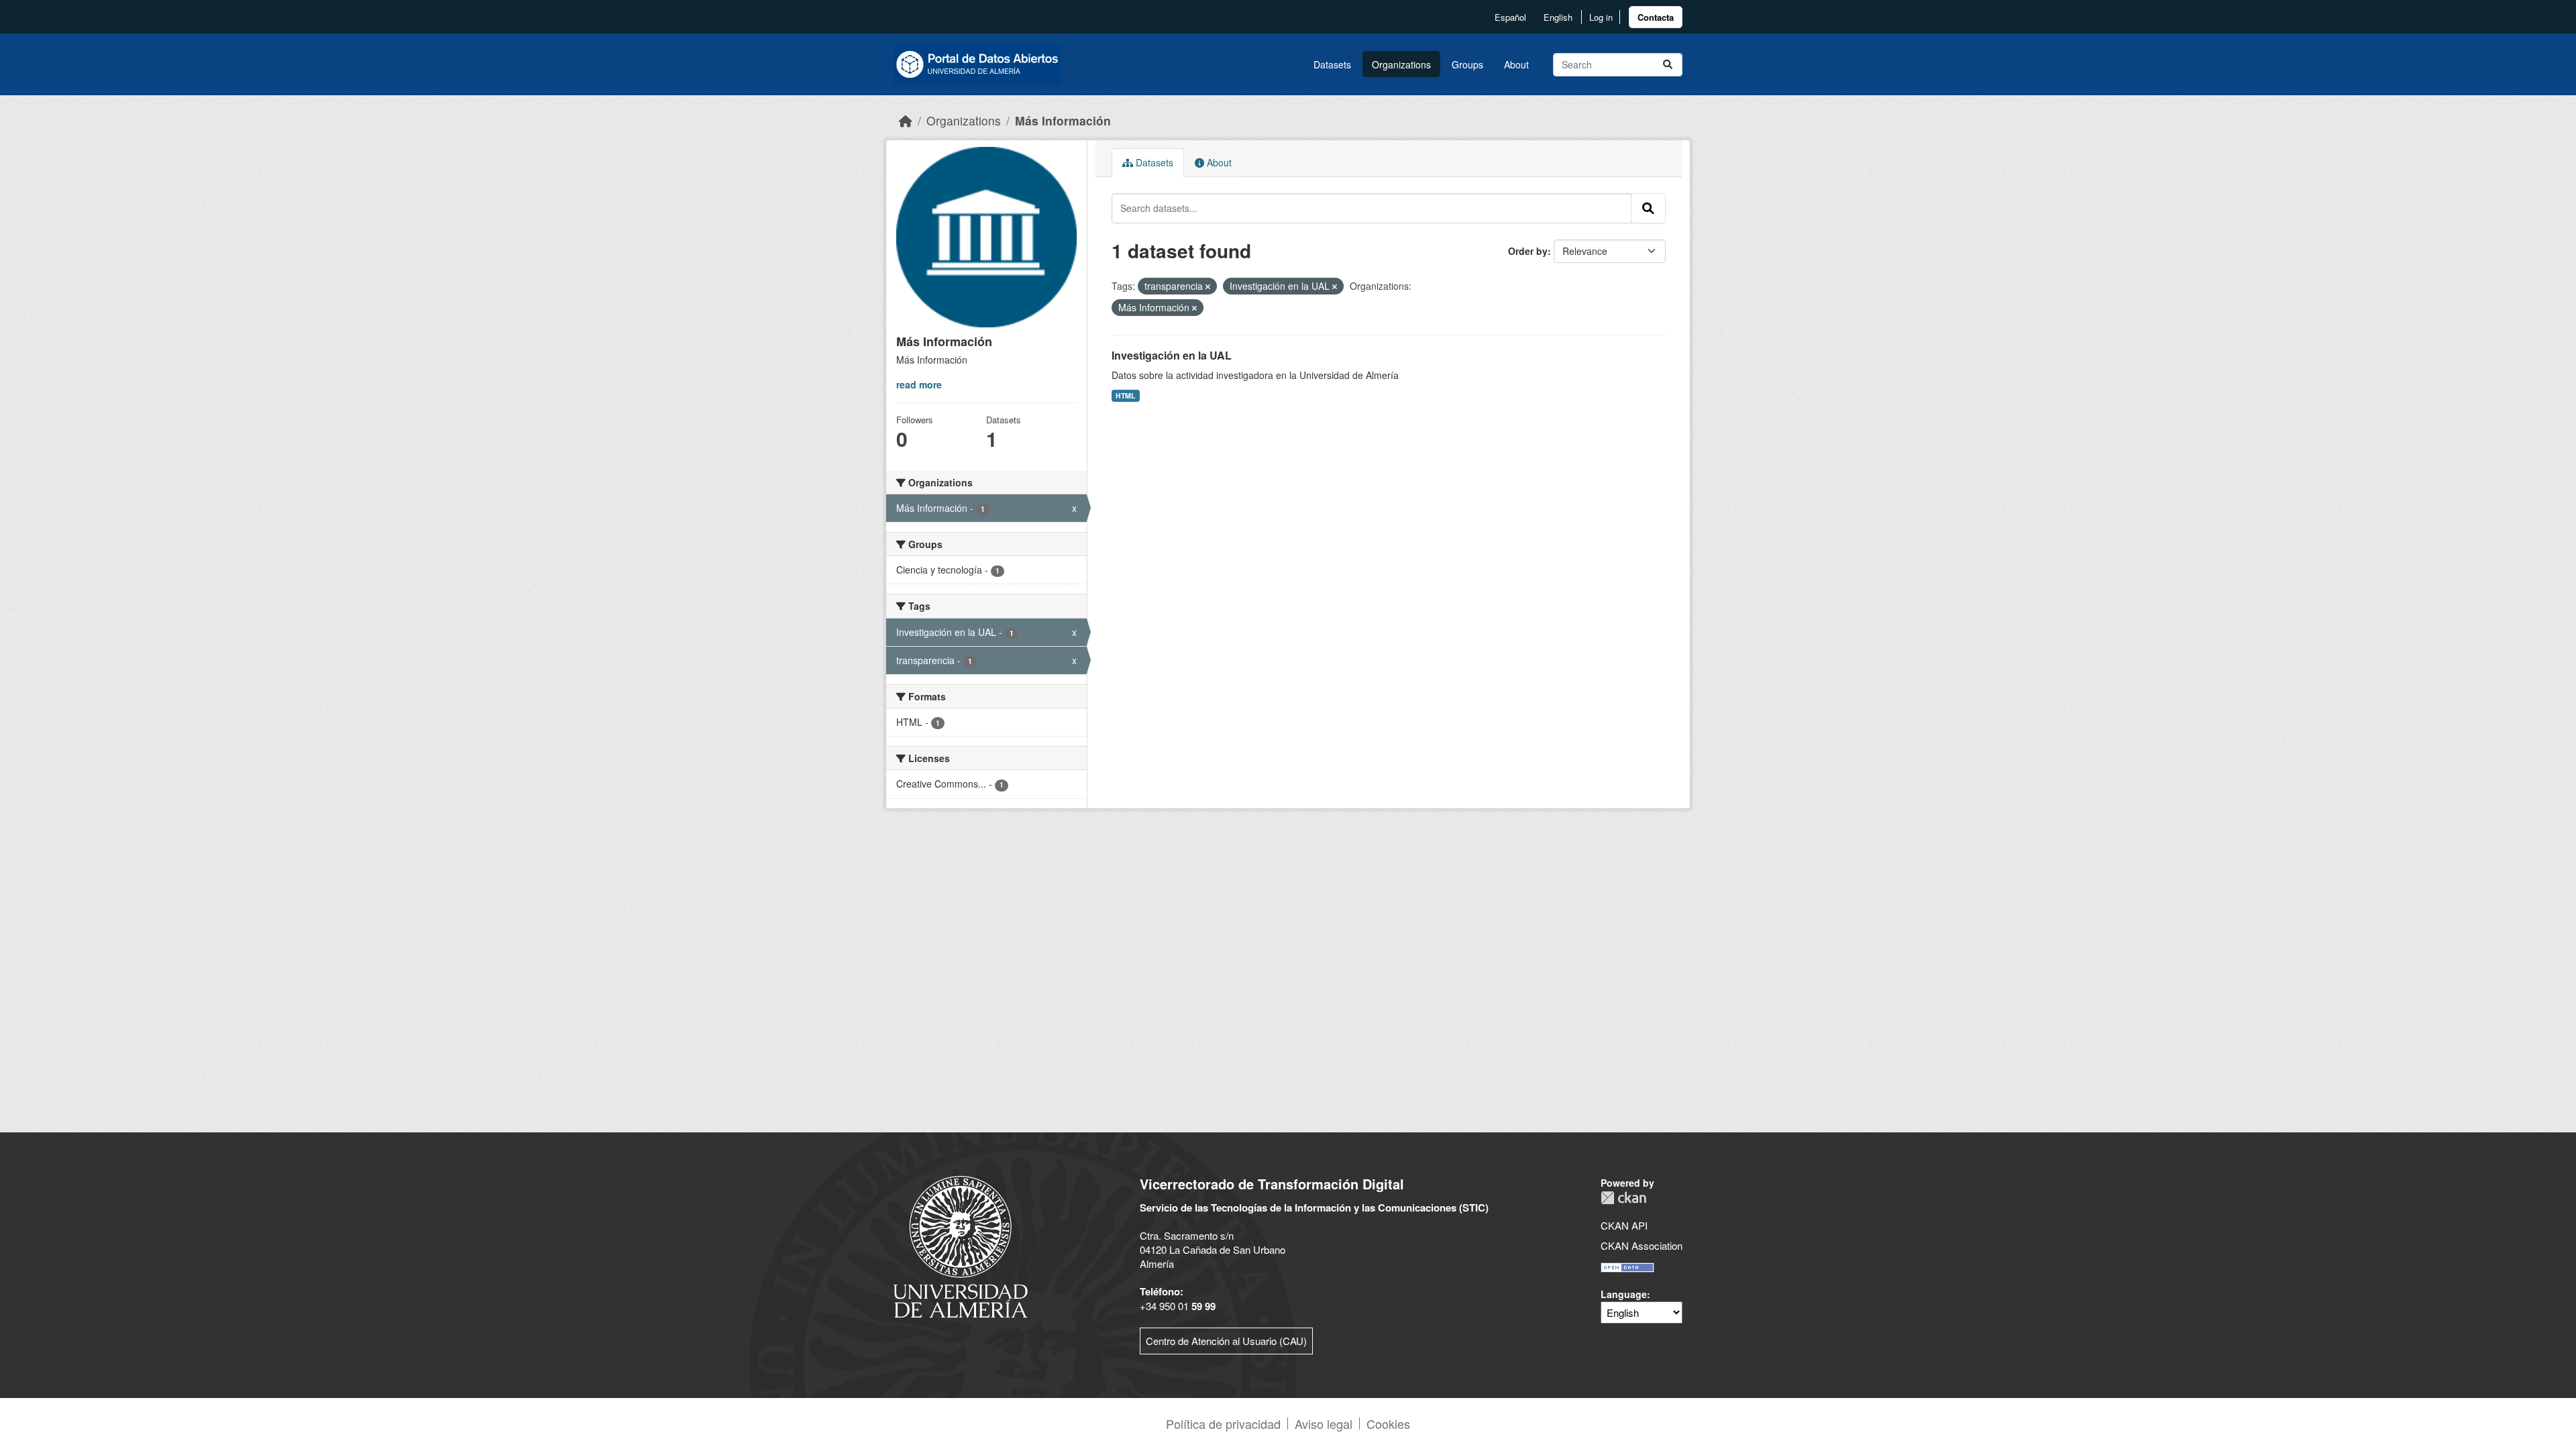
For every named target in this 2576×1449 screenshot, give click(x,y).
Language (1624, 1294)
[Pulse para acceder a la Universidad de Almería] (961, 1245)
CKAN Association (1642, 1245)
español (1510, 17)
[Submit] (1668, 65)
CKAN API (1624, 1225)
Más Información (1063, 120)
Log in (1601, 17)
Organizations (1401, 64)
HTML (1125, 395)
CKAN (1623, 1198)
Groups (1467, 64)
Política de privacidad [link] (1223, 1424)
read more (919, 384)
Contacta (1656, 17)
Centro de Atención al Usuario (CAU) (1226, 1341)
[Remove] (1208, 286)
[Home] (906, 120)
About (1516, 64)
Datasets (1332, 64)
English (1558, 17)
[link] (1656, 17)
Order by (1528, 251)
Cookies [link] (1388, 1424)
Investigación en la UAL (1172, 355)
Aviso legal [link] (1324, 1424)
